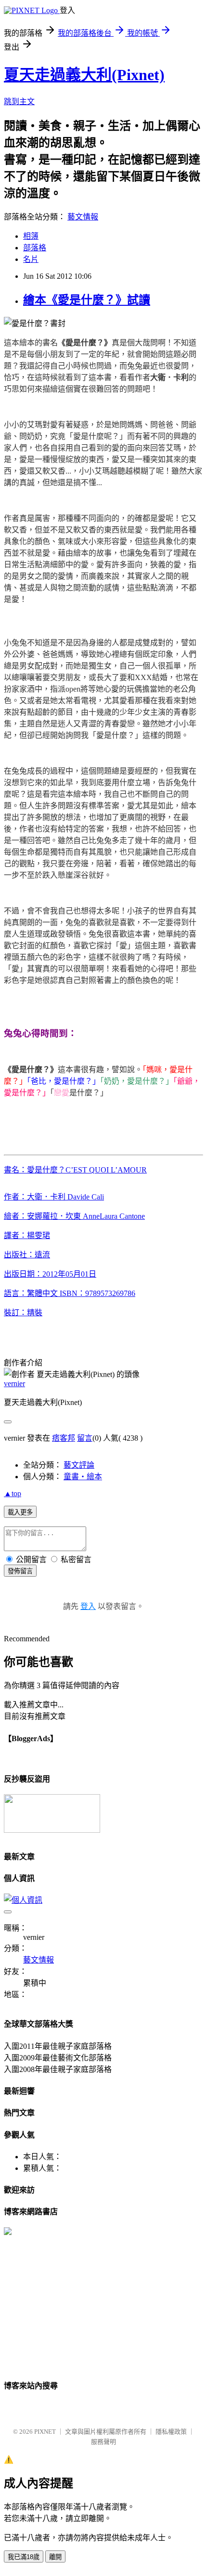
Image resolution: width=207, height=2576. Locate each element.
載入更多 (20, 1512)
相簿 (31, 236)
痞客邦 (64, 1438)
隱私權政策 (171, 2432)
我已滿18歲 (24, 2557)
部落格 (35, 248)
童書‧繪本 (83, 1477)
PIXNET (45, 2432)
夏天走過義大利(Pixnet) (84, 75)
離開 (55, 2557)
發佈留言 (20, 1571)
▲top (13, 1493)
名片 (31, 259)
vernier (14, 1383)
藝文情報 (83, 217)
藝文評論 (79, 1465)
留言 (85, 1438)
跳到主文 (19, 102)
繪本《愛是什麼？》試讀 (87, 300)
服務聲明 (103, 2442)
